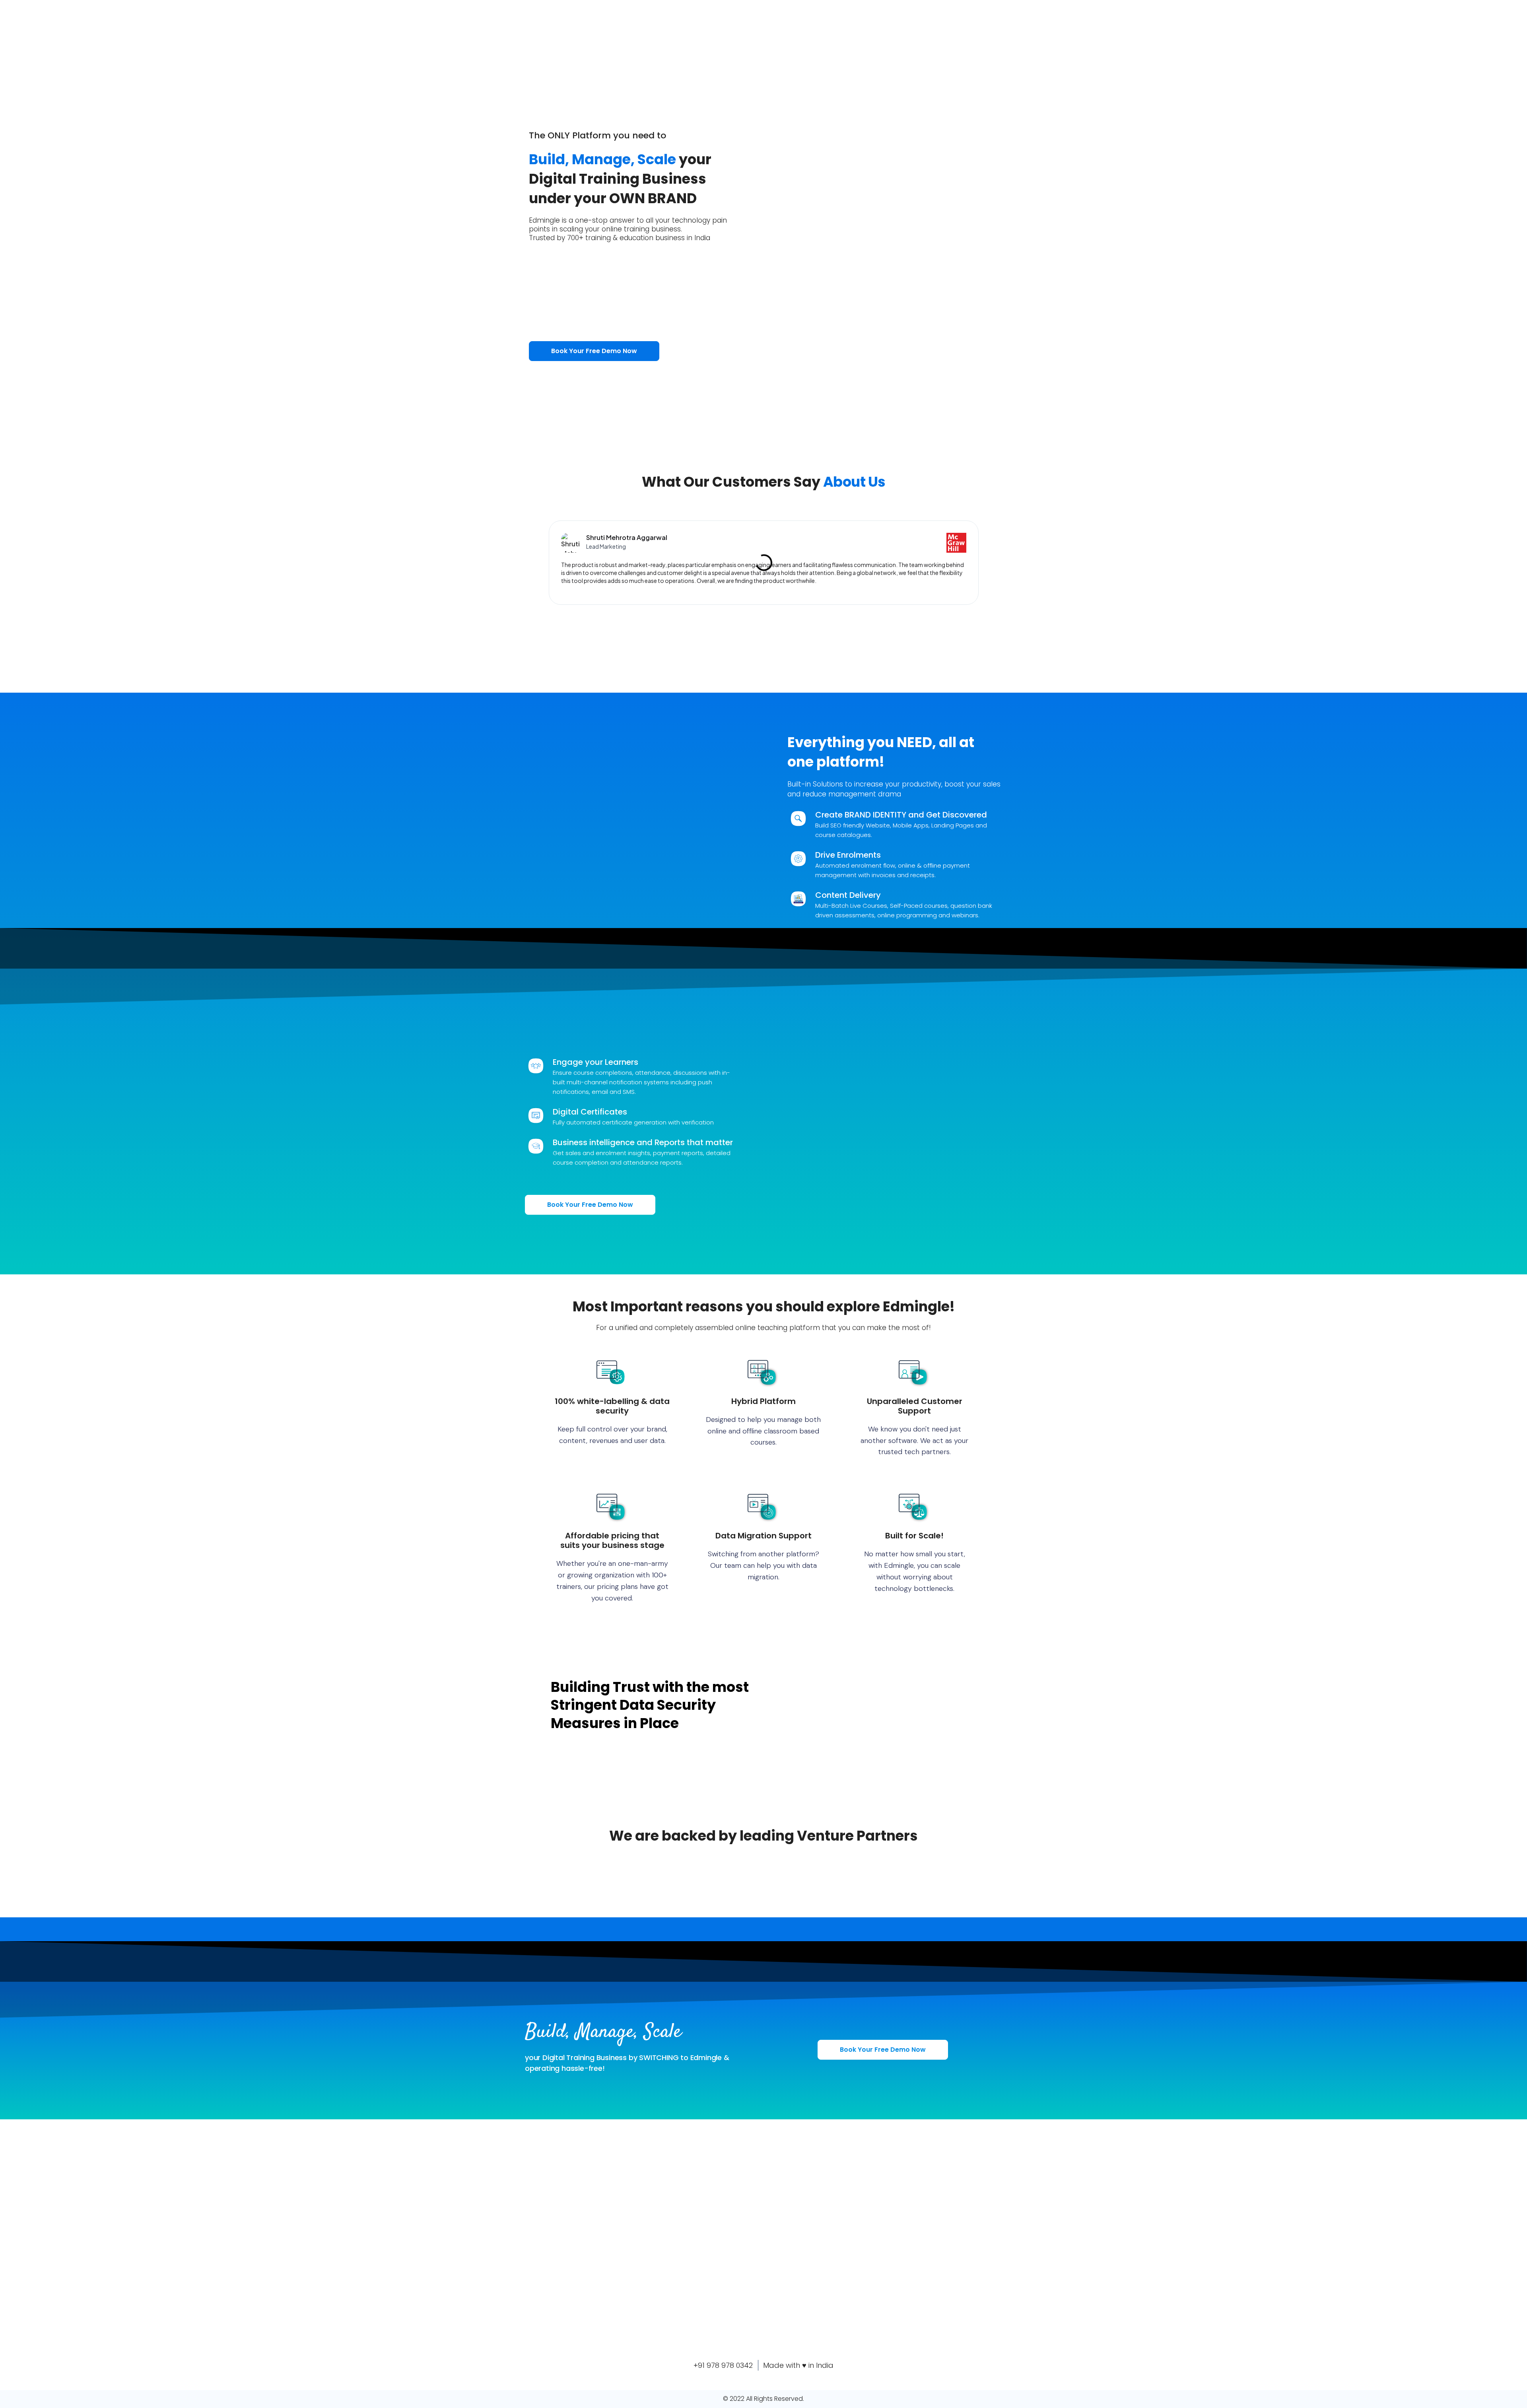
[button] (536, 563)
